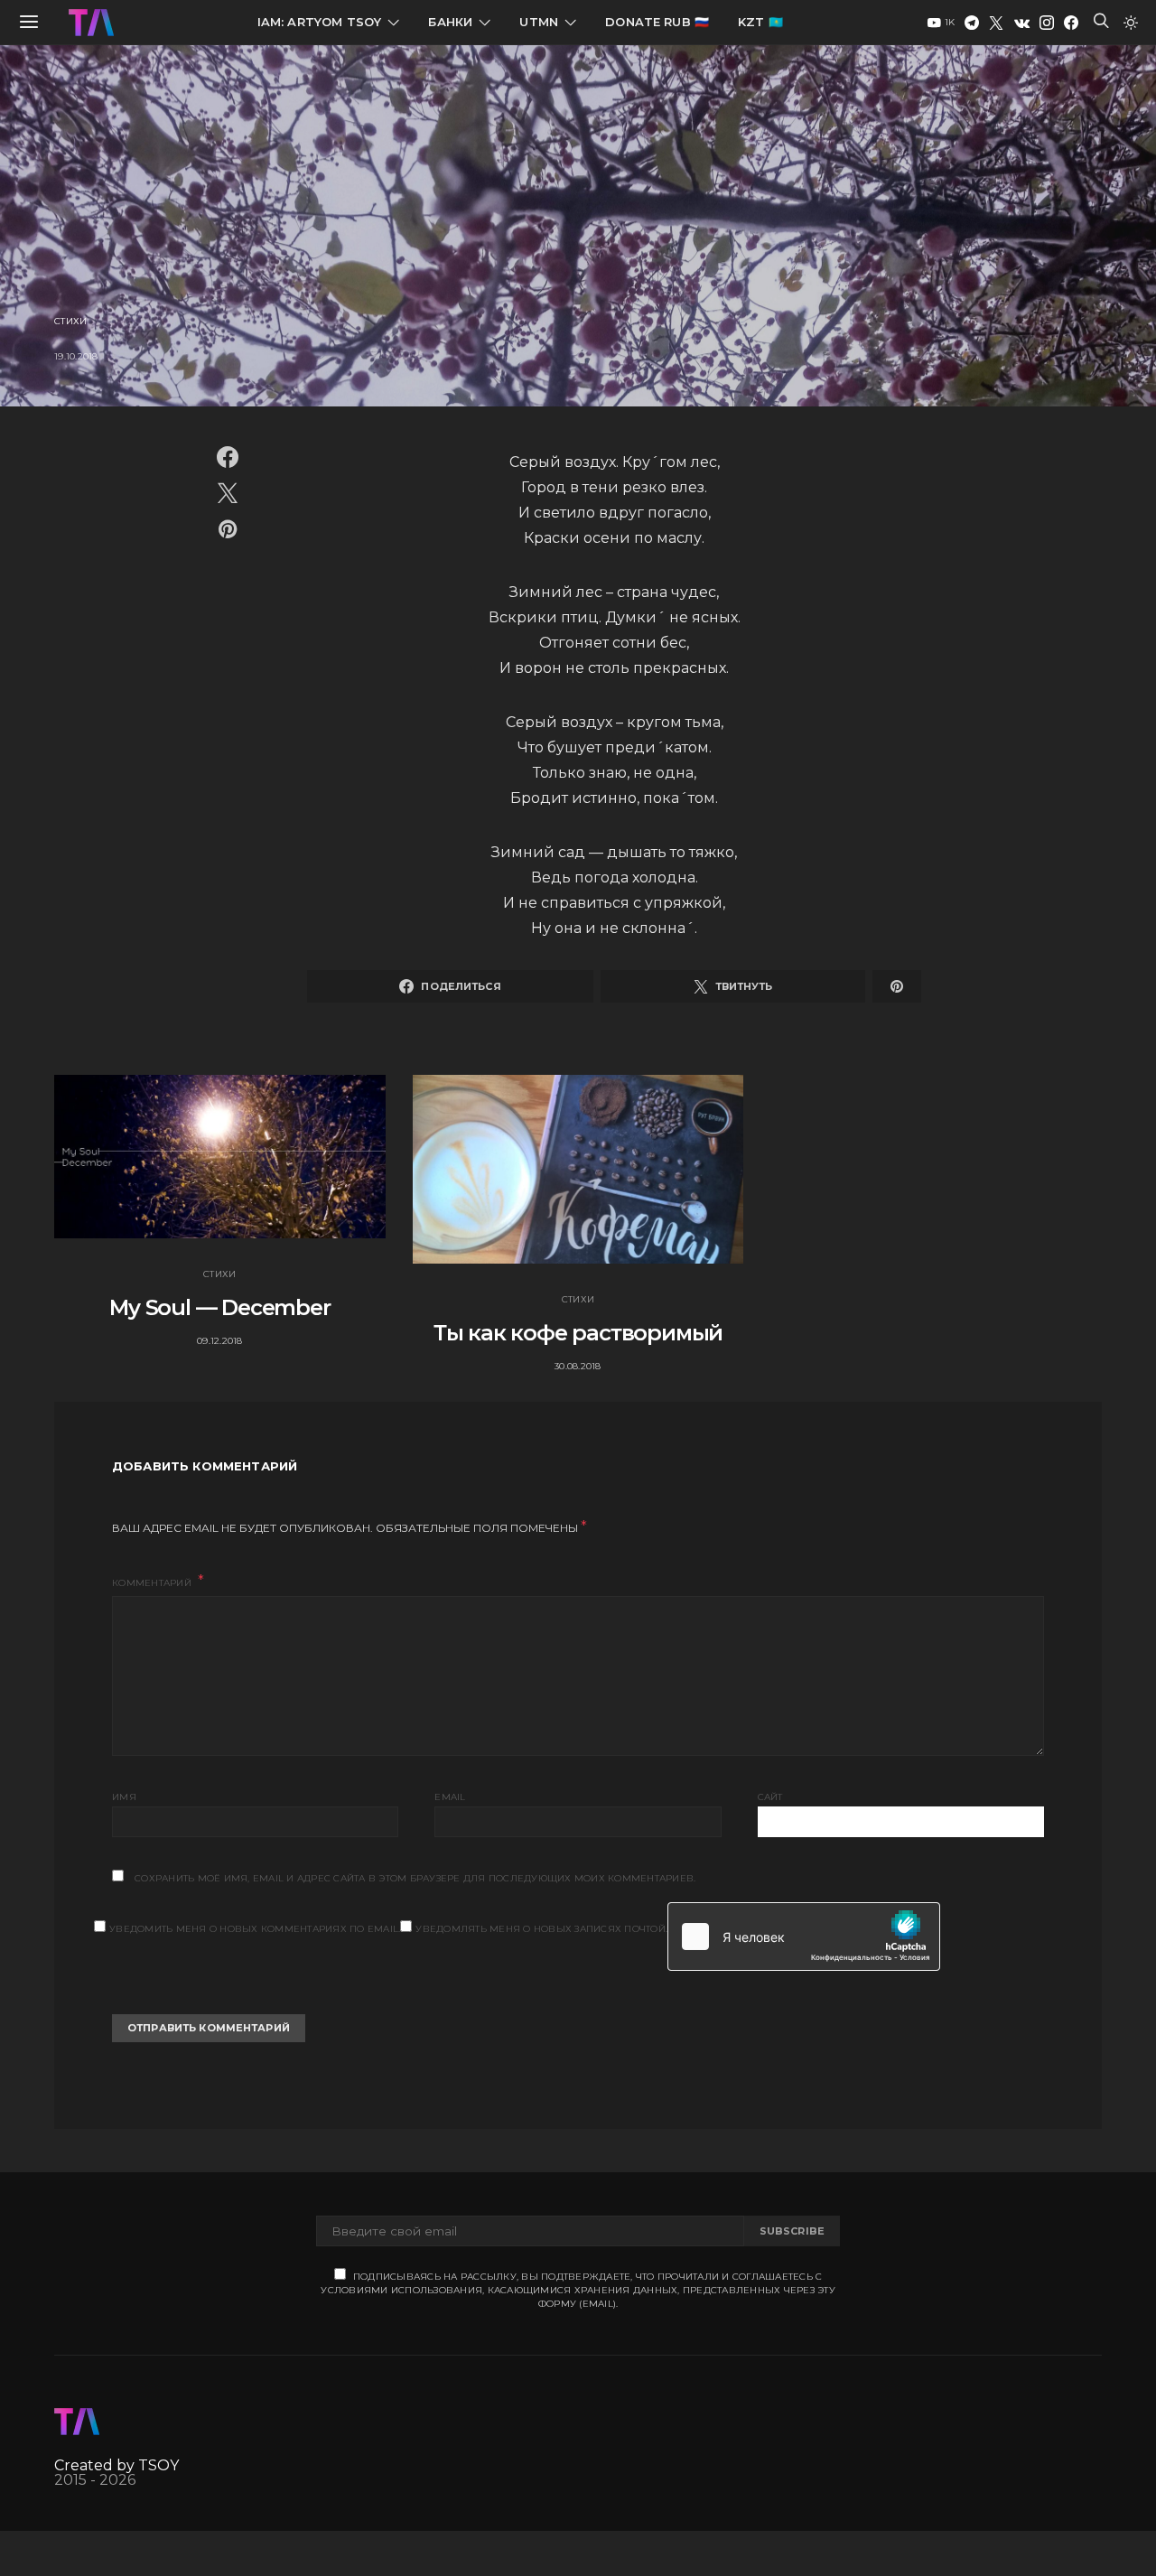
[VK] (1022, 23)
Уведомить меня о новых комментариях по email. (255, 1929)
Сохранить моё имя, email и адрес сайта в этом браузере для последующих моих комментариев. (415, 1878)
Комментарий (153, 1583)
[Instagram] (1047, 23)
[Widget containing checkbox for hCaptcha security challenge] (804, 1937)
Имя (124, 1797)
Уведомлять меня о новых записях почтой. (541, 1929)
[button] (1131, 23)
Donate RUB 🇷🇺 (657, 22)
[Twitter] (996, 23)
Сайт (770, 1797)
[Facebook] (1071, 23)
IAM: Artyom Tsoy (320, 22)
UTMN (539, 22)
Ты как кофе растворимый (578, 1333)
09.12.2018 (220, 1341)
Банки (450, 22)
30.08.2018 (578, 1366)
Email (450, 1797)
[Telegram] (972, 23)
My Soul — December (219, 1307)
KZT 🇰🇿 (760, 22)
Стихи (70, 321)
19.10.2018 (76, 356)
